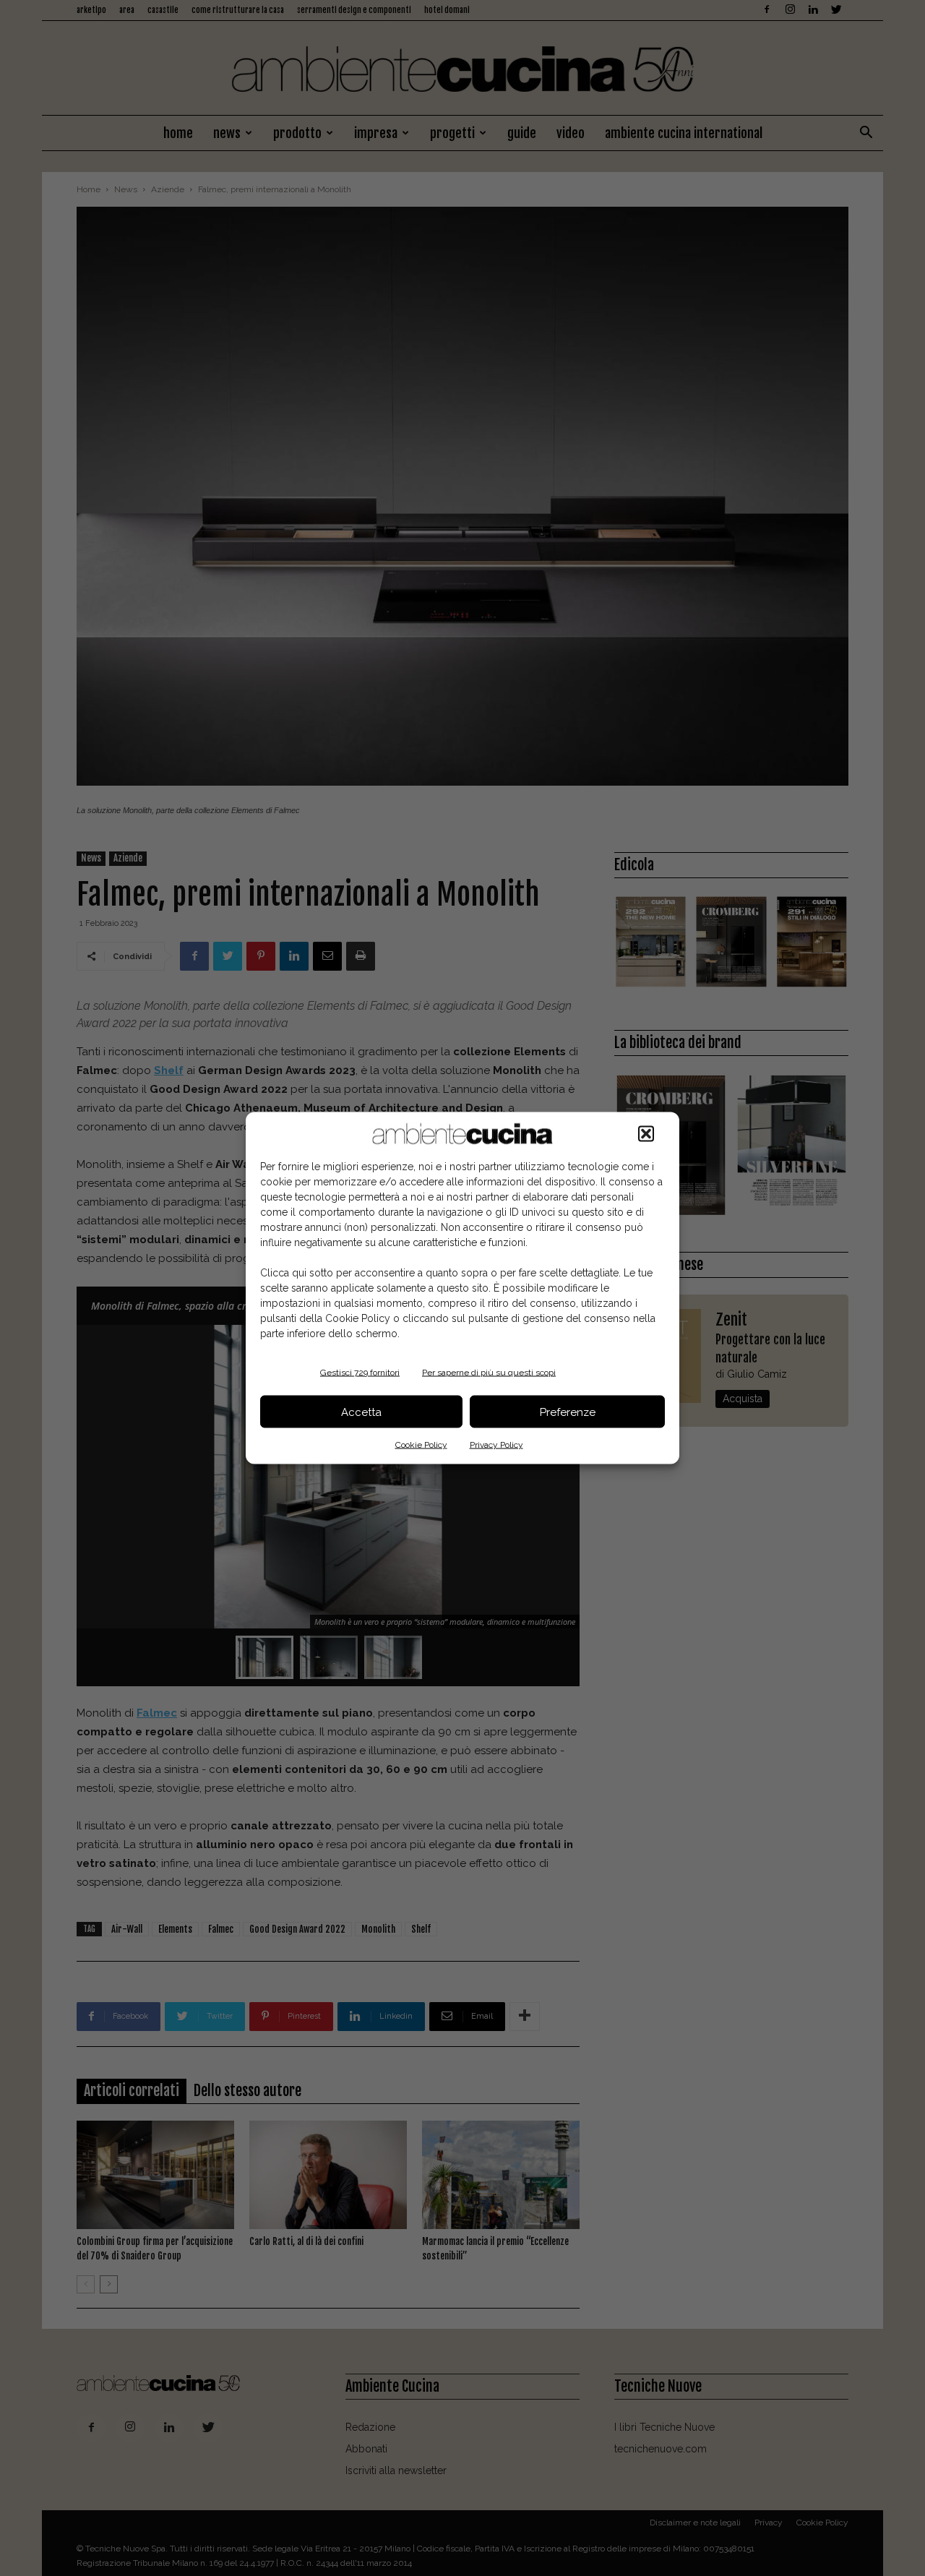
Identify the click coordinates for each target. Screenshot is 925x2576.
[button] (646, 1134)
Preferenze (568, 1412)
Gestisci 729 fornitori (360, 1373)
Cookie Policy (421, 1445)
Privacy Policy (496, 1445)
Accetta (361, 1412)
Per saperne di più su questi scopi (489, 1373)
